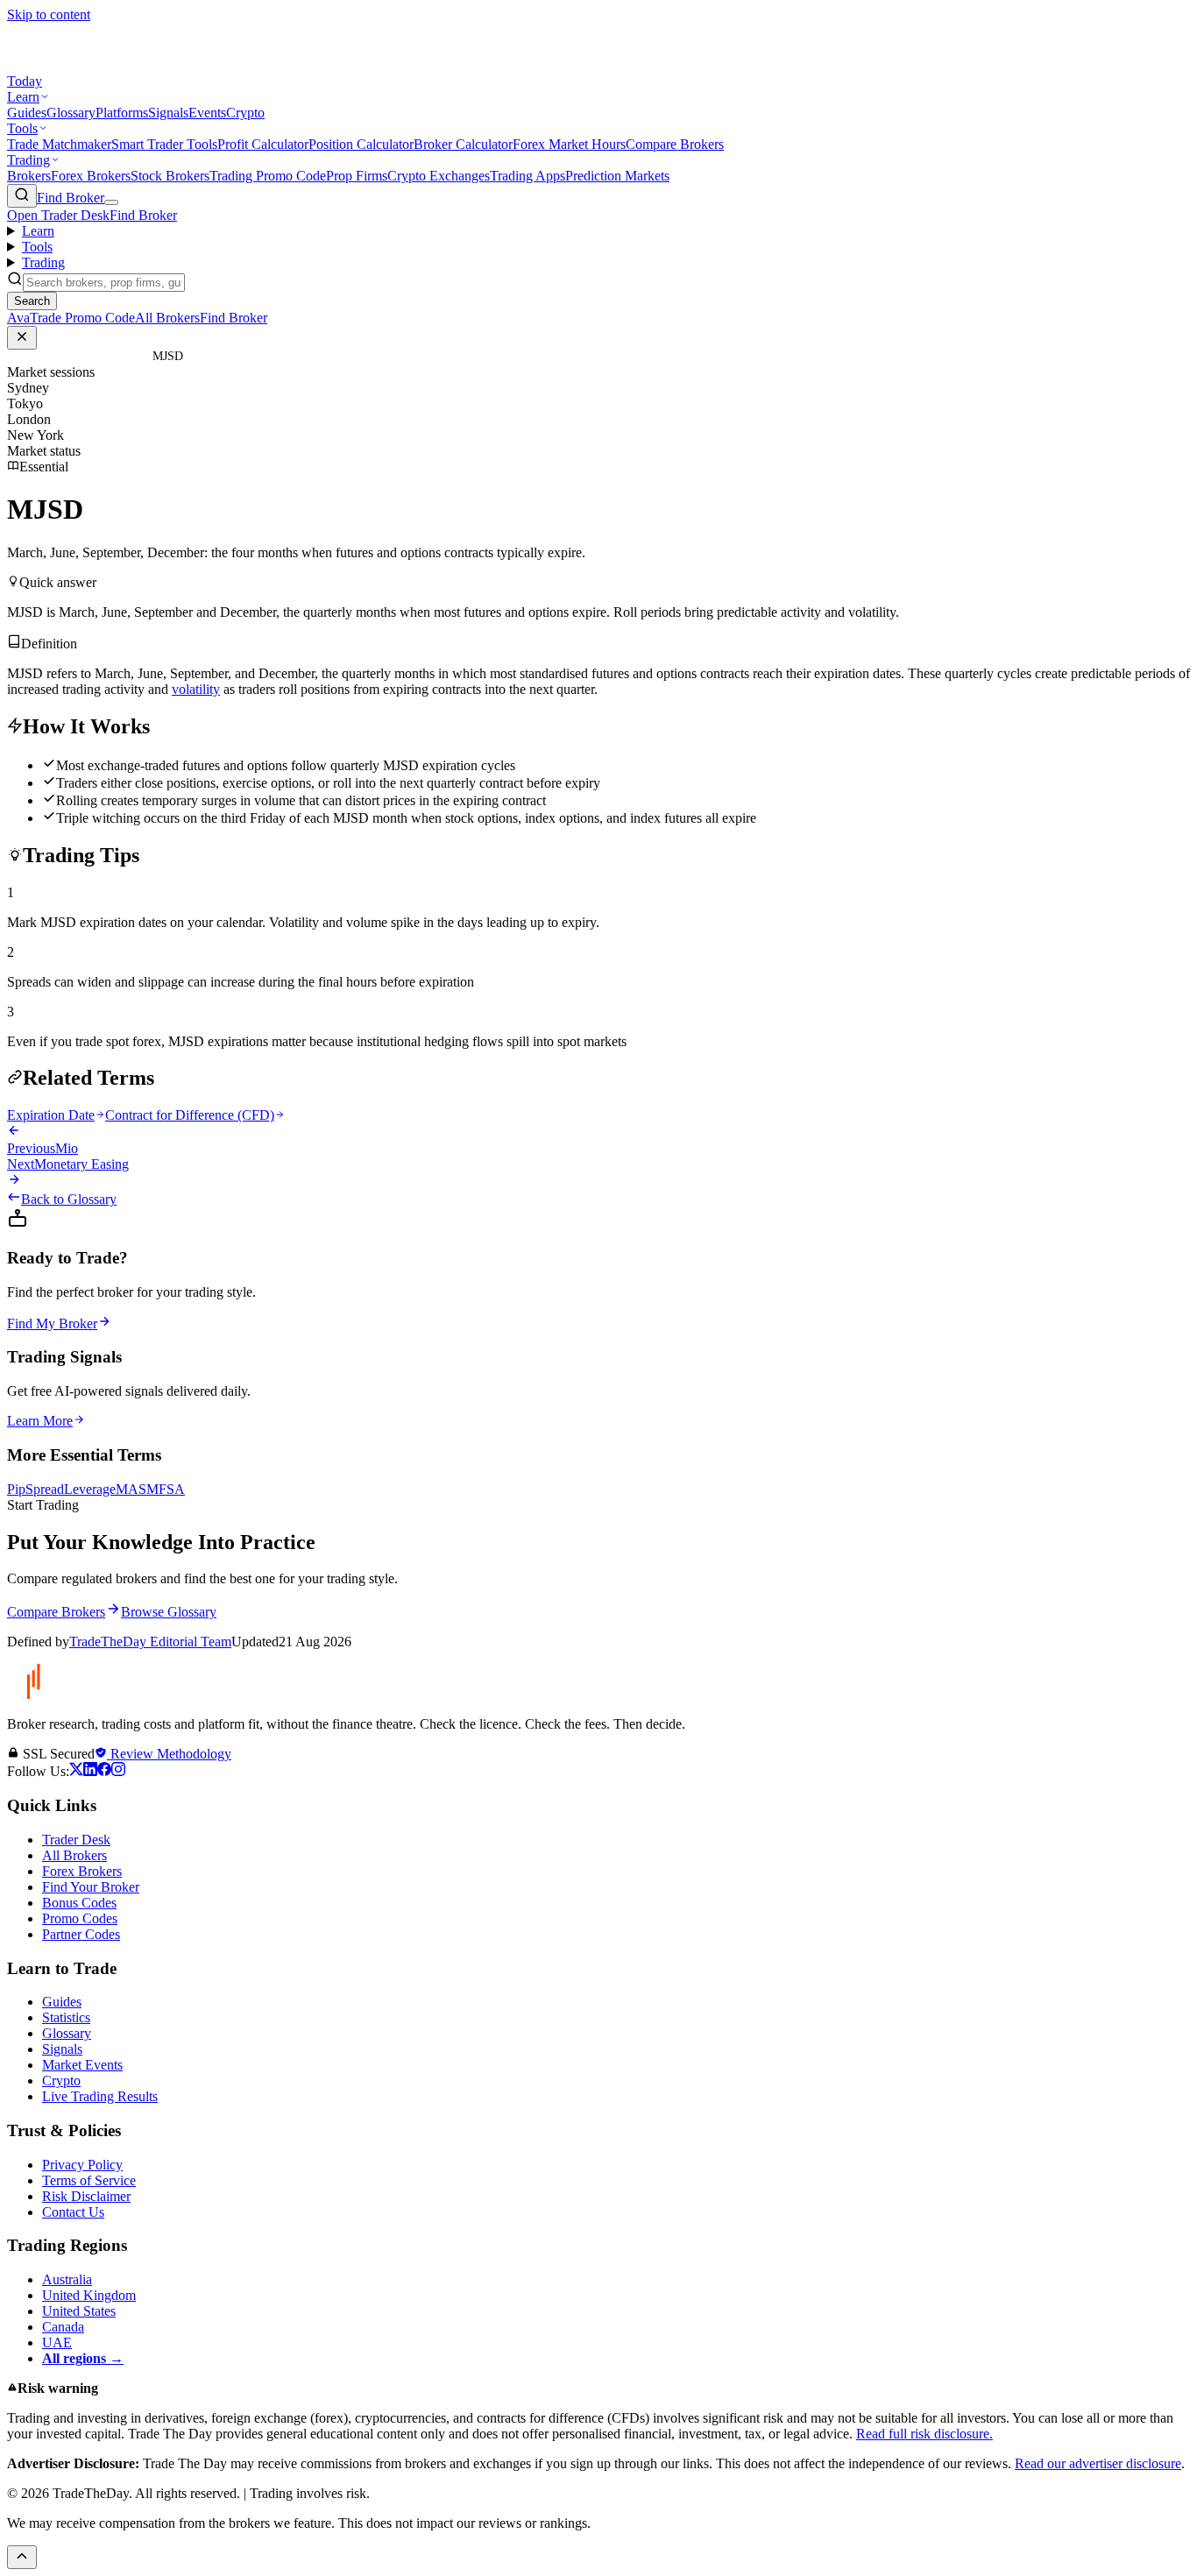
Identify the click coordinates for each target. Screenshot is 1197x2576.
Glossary (71, 113)
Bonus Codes (79, 1903)
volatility (196, 689)
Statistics (66, 2017)
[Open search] (22, 196)
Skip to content (49, 14)
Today (25, 81)
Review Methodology (169, 1754)
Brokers (29, 176)
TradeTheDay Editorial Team (150, 1642)
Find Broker (71, 198)
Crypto (245, 113)
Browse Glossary (169, 1612)
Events (207, 113)
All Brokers (74, 1855)
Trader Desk (76, 1840)
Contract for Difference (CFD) (190, 1115)
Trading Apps (528, 176)
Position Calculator (361, 144)
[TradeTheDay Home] (86, 65)
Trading (28, 160)
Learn (23, 97)
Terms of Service (89, 2180)
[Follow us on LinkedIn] (90, 1771)
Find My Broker (52, 1323)
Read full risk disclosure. (924, 2434)
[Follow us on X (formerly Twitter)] (76, 1771)
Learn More (40, 1421)
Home (88, 356)
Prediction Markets (617, 176)
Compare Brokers (675, 144)
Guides (27, 113)
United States (79, 2311)
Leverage (90, 1489)
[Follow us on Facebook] (104, 1771)
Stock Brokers (170, 176)
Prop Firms (357, 176)
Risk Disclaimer (86, 2196)
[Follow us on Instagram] (118, 1771)
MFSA (166, 1489)
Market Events (82, 2065)
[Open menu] (111, 202)
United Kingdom (89, 2295)
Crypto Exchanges (439, 176)
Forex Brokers (91, 176)
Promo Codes (80, 1918)
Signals (168, 113)
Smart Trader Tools (164, 144)
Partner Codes (81, 1934)
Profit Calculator (263, 144)
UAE (57, 2342)
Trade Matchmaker (59, 144)
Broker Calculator (463, 144)
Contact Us (73, 2212)
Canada (63, 2327)
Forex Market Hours (569, 144)
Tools (22, 128)
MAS (131, 1489)
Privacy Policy (82, 2165)
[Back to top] (22, 2557)
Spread (45, 1489)
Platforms (122, 113)
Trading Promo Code (268, 176)
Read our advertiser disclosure (1098, 2463)
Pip (16, 1489)
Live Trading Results (100, 2096)
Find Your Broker (91, 1887)
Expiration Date (51, 1115)
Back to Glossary (69, 1199)
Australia (67, 2279)
